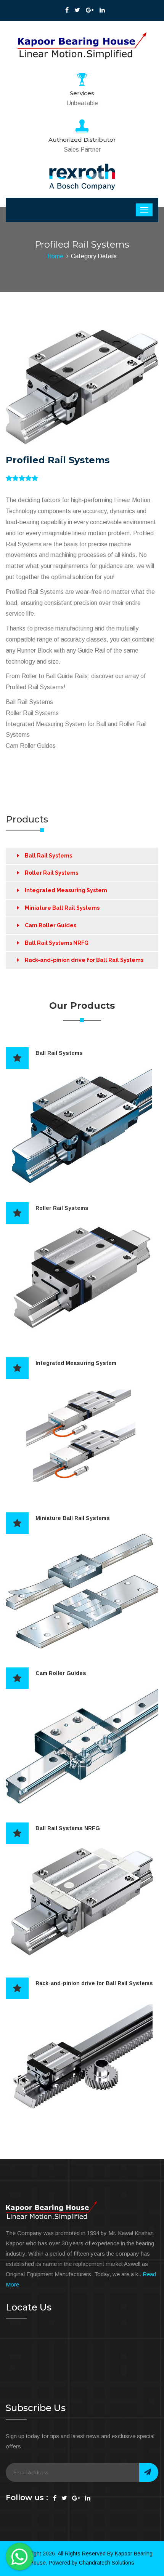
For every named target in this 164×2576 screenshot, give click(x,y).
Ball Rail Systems (48, 856)
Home (55, 256)
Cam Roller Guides (51, 925)
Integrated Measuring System (66, 890)
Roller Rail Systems (51, 873)
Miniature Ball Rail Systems (62, 908)
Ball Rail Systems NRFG (57, 943)
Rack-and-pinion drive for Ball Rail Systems (84, 960)
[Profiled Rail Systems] (82, 387)
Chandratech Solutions (107, 2563)
